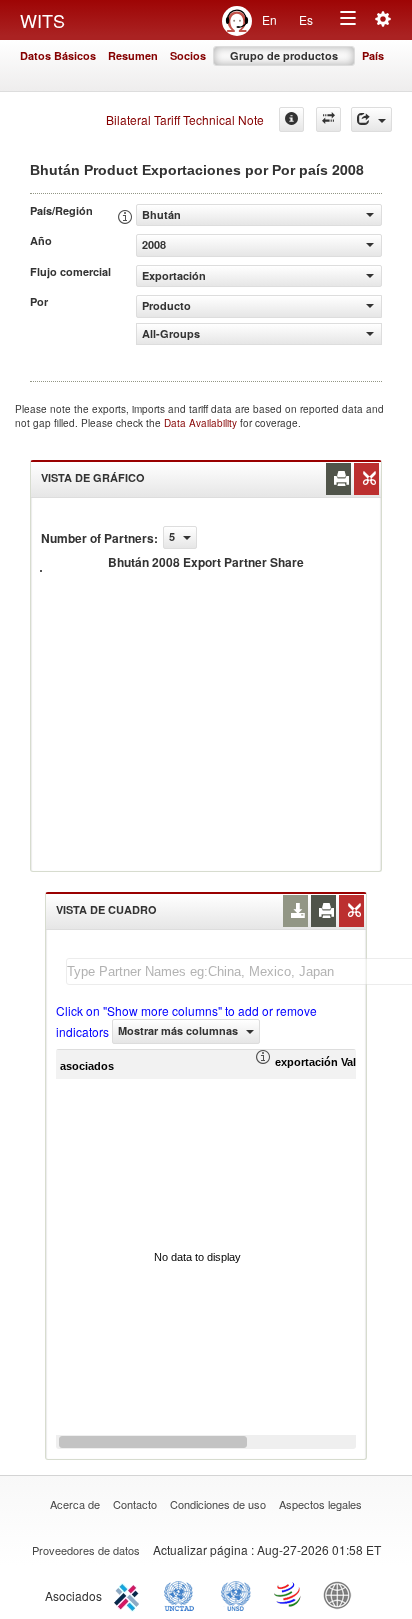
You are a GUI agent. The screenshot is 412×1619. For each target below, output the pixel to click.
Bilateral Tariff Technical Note (185, 119)
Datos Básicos (58, 55)
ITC (130, 1594)
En (269, 19)
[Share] (371, 119)
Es (306, 19)
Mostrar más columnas (179, 1030)
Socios (188, 55)
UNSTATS (236, 1594)
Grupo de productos (284, 55)
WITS (42, 20)
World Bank (342, 1594)
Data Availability (202, 423)
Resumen (133, 55)
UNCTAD (183, 1594)
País (373, 55)
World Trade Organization (289, 1594)
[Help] (291, 119)
